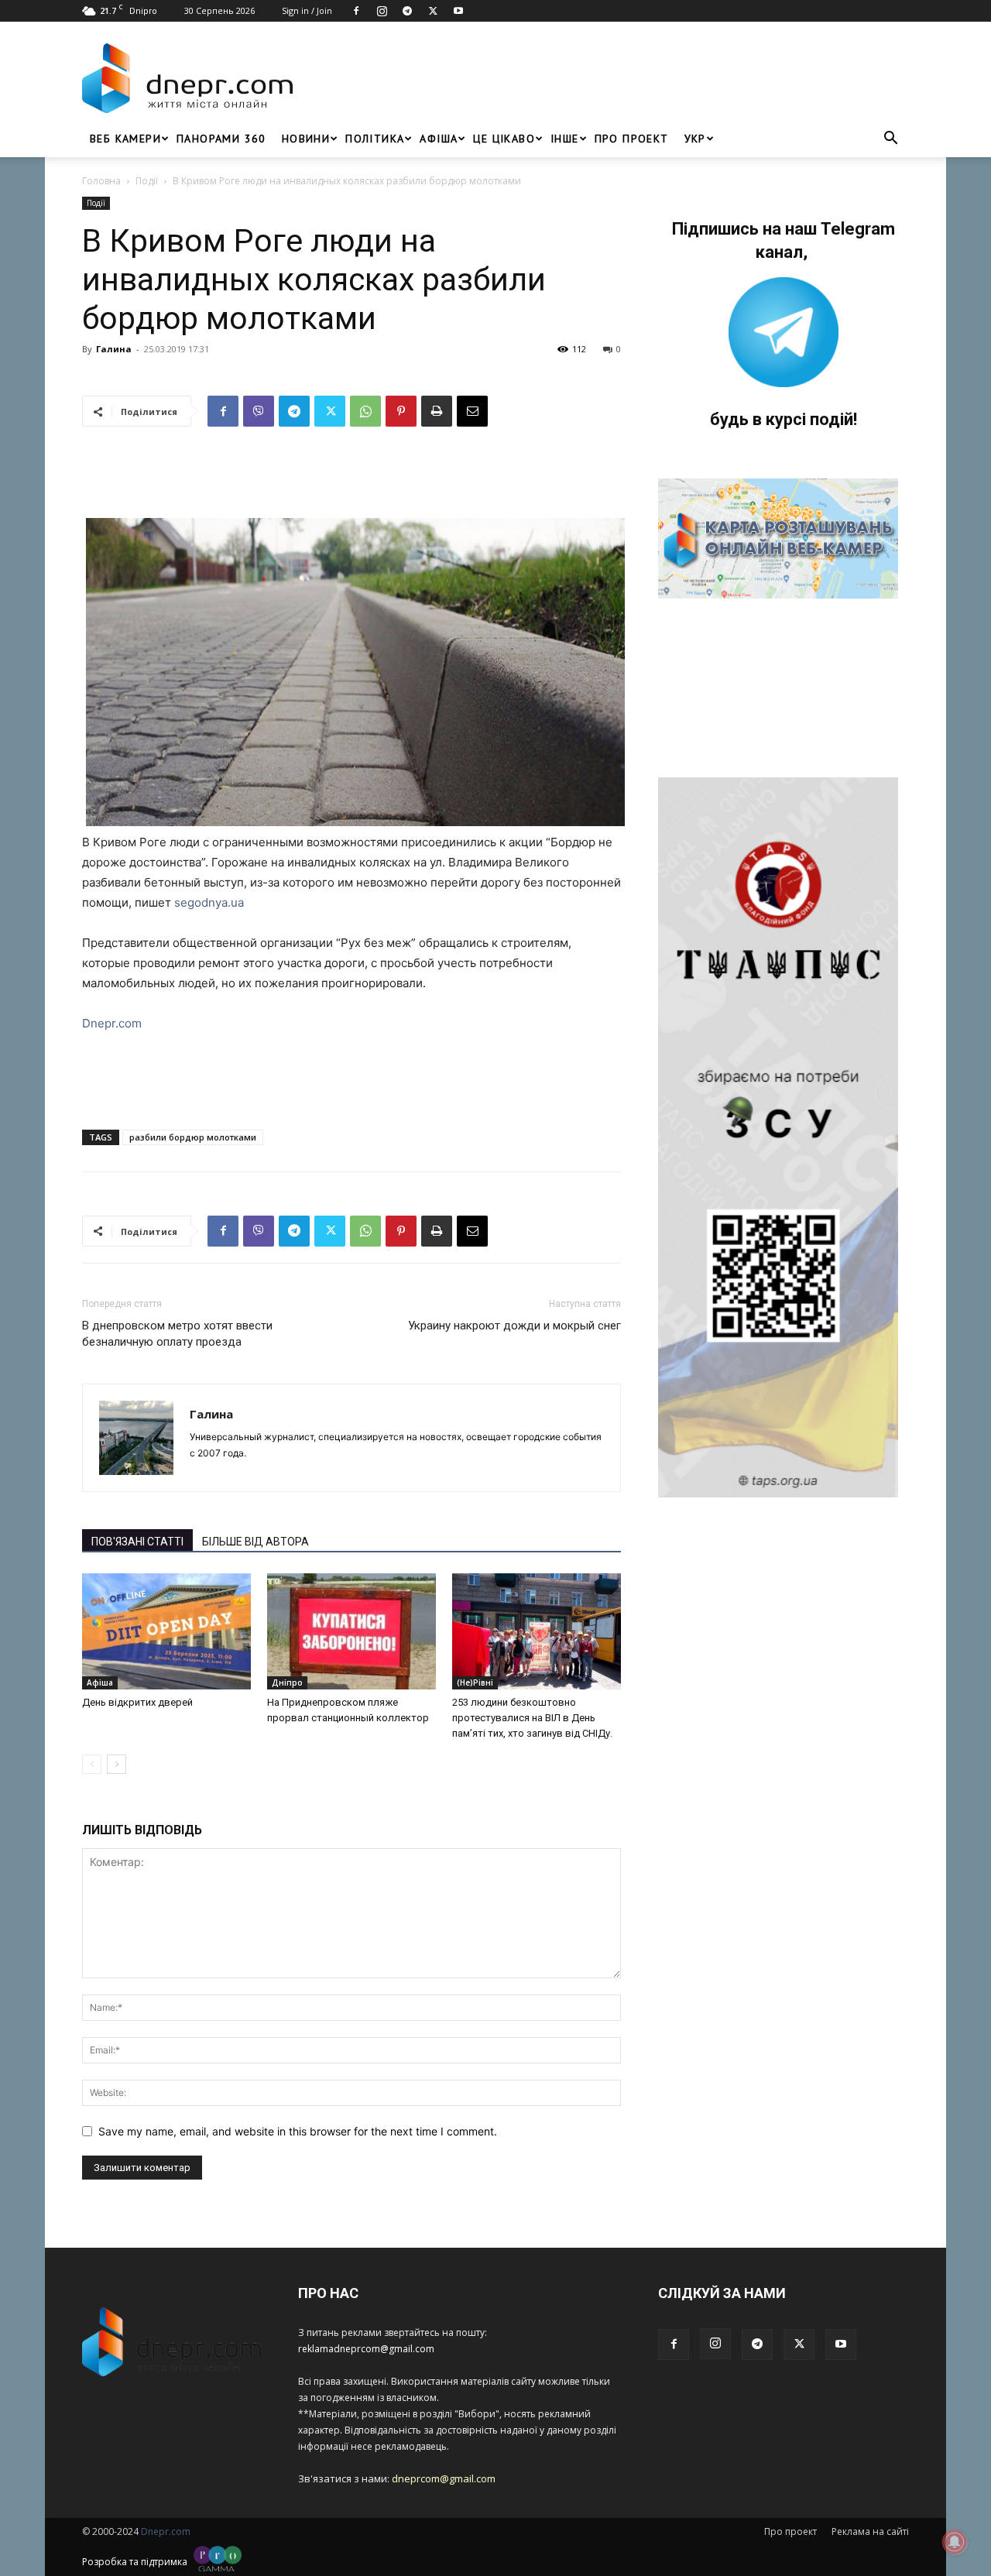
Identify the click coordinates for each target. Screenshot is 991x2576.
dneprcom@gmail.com (444, 2478)
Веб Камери (125, 139)
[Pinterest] (401, 411)
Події (147, 181)
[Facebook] (356, 11)
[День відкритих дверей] (166, 1631)
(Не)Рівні (475, 1682)
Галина (114, 349)
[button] (890, 140)
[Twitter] (433, 11)
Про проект (632, 139)
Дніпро (287, 1682)
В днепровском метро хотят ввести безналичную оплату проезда (177, 1334)
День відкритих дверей (137, 1702)
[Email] (472, 411)
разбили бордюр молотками (193, 1137)
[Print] (437, 411)
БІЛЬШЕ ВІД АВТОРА (255, 1542)
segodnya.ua (209, 902)
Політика (375, 139)
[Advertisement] (605, 78)
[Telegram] (407, 11)
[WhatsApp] (365, 411)
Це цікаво (504, 139)
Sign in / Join (307, 10)
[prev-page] (92, 1764)
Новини (306, 139)
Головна (101, 181)
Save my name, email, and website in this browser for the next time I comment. (298, 2131)
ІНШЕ (565, 139)
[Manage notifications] (955, 2542)
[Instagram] (382, 11)
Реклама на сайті (870, 2531)
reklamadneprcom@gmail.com (366, 2349)
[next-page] (117, 1764)
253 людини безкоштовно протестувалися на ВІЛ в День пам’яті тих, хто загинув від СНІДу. (532, 1718)
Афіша (439, 139)
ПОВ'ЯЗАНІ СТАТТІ (137, 1542)
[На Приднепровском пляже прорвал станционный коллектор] (351, 1631)
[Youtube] (458, 11)
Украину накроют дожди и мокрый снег (514, 1326)
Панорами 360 (221, 139)
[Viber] (259, 411)
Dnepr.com (112, 1023)
